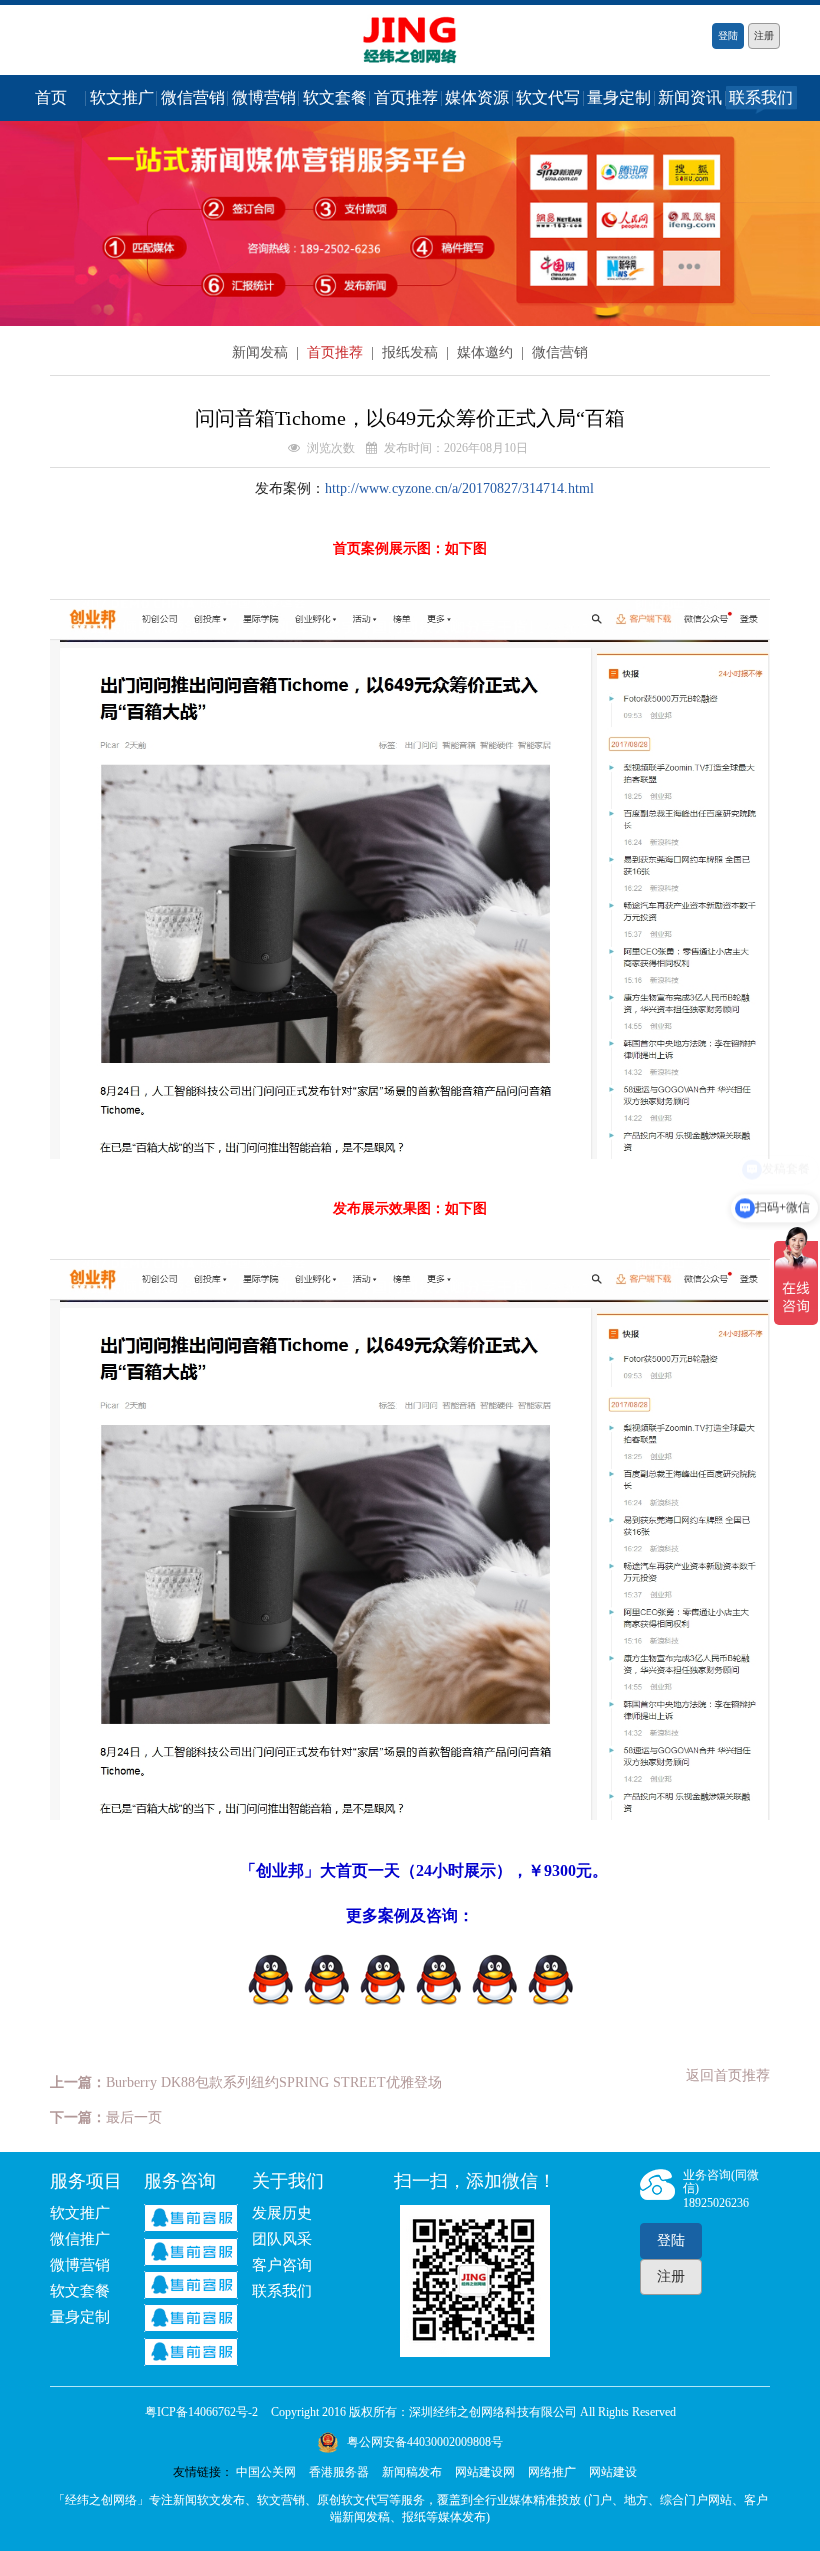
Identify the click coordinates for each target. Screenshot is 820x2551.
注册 (764, 35)
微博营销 (264, 97)
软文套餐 (335, 97)
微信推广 (80, 2239)
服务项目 (86, 2181)
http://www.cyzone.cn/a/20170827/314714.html (459, 488)
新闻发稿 (262, 352)
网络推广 (552, 2472)
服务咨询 (180, 2181)
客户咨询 (282, 2265)
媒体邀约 (487, 352)
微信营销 (193, 97)
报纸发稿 (412, 352)
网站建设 (613, 2472)
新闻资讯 (690, 97)
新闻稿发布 (412, 2472)
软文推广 (122, 97)
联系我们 (761, 97)
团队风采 (282, 2239)
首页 (51, 97)
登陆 (728, 35)
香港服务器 (339, 2472)
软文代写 (548, 97)
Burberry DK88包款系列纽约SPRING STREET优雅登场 (274, 2082)
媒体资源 (477, 97)
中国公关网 (266, 2472)
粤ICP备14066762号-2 (201, 2412)
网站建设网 (485, 2472)
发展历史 (282, 2213)
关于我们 (288, 2181)
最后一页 (134, 2117)
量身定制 (619, 97)
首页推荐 (406, 97)
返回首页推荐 (728, 2075)
